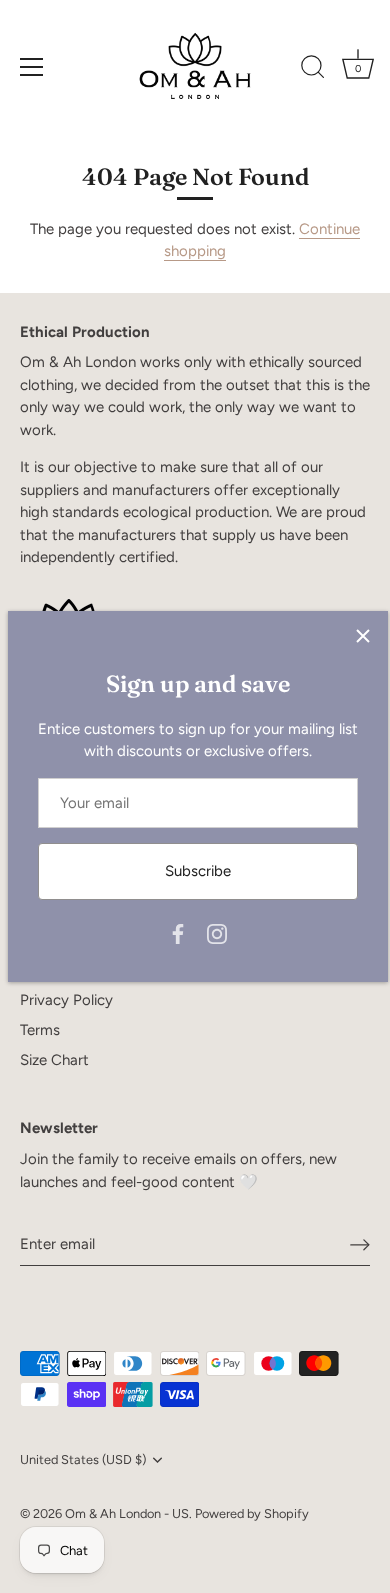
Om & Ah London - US (127, 1513)
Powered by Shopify (252, 1513)
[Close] (363, 636)
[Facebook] (178, 933)
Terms (40, 1030)
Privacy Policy (66, 1000)
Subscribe (198, 871)
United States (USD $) (83, 1459)
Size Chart (54, 1060)
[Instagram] (217, 933)
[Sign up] (360, 1244)
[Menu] (32, 67)
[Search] (313, 70)
